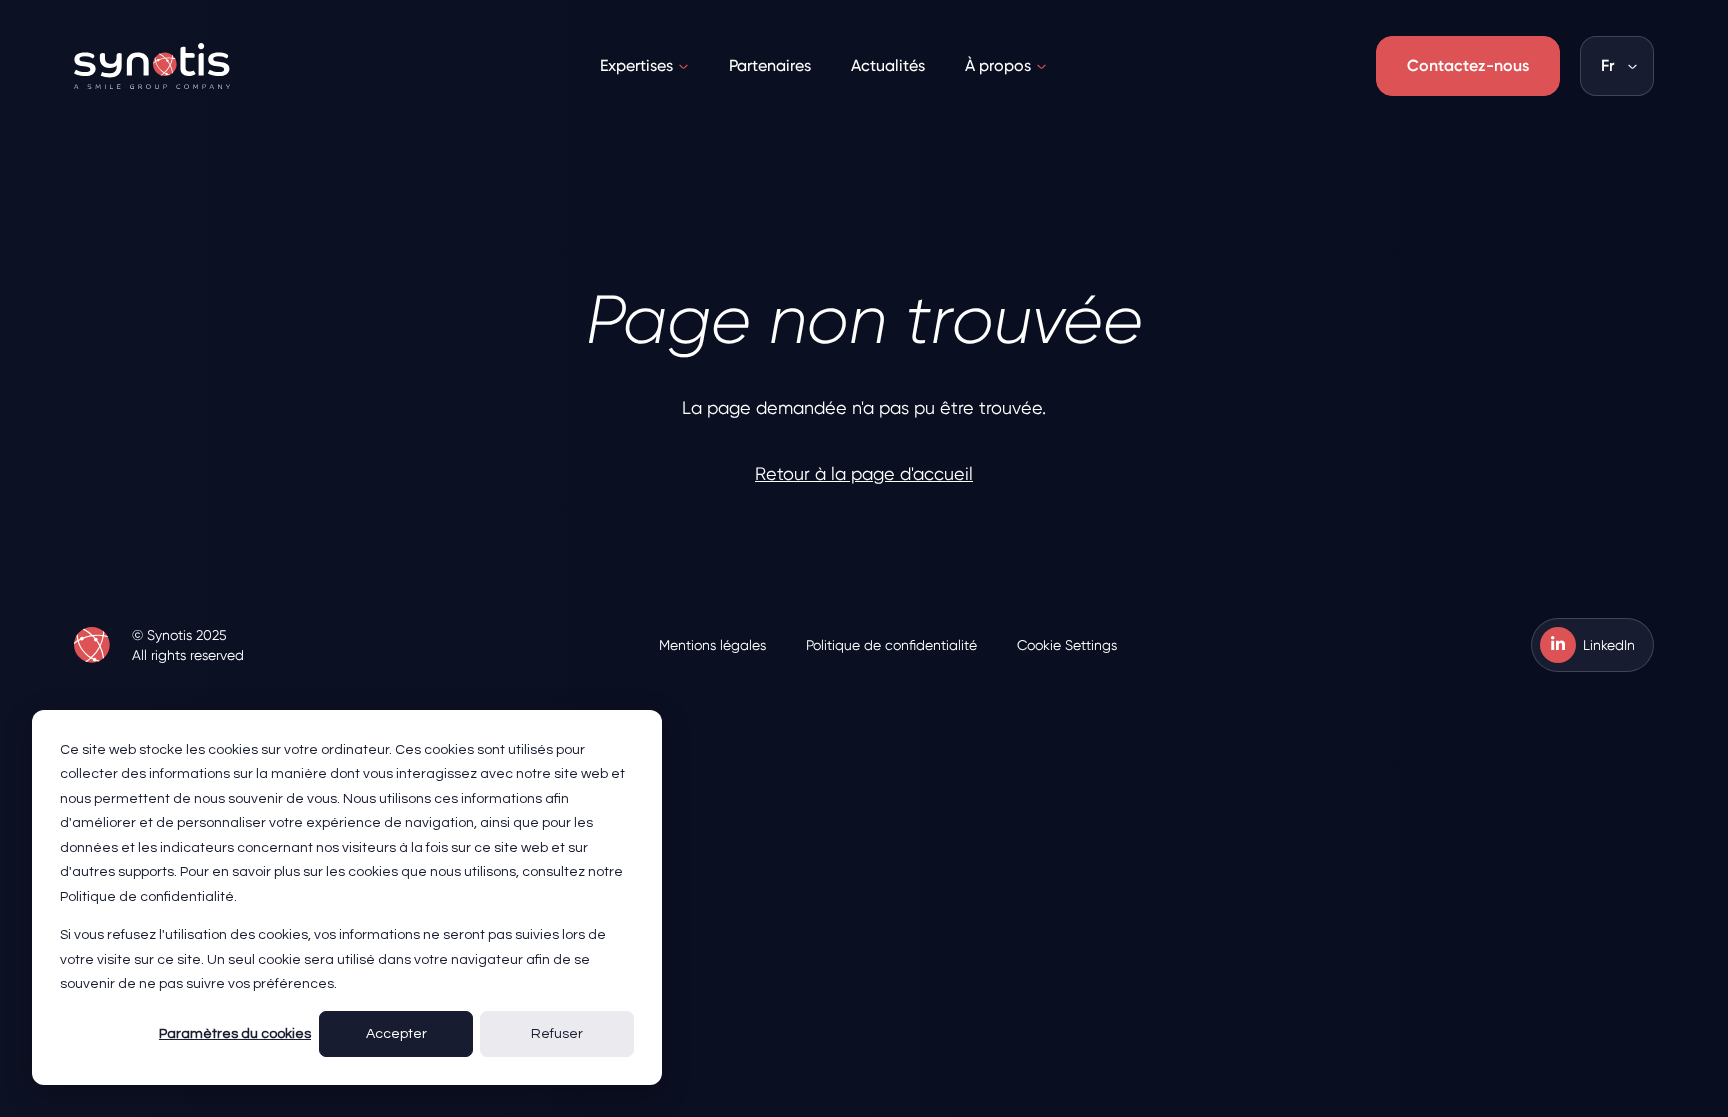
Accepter (396, 1034)
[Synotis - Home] (152, 66)
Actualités (888, 65)
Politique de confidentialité (891, 645)
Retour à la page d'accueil (864, 473)
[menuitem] (644, 66)
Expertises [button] (636, 65)
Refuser (557, 1034)
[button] (1617, 66)
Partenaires (770, 65)
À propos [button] (998, 65)
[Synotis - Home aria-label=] (92, 645)
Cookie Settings (1067, 645)
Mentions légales (712, 645)
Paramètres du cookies (235, 1034)
